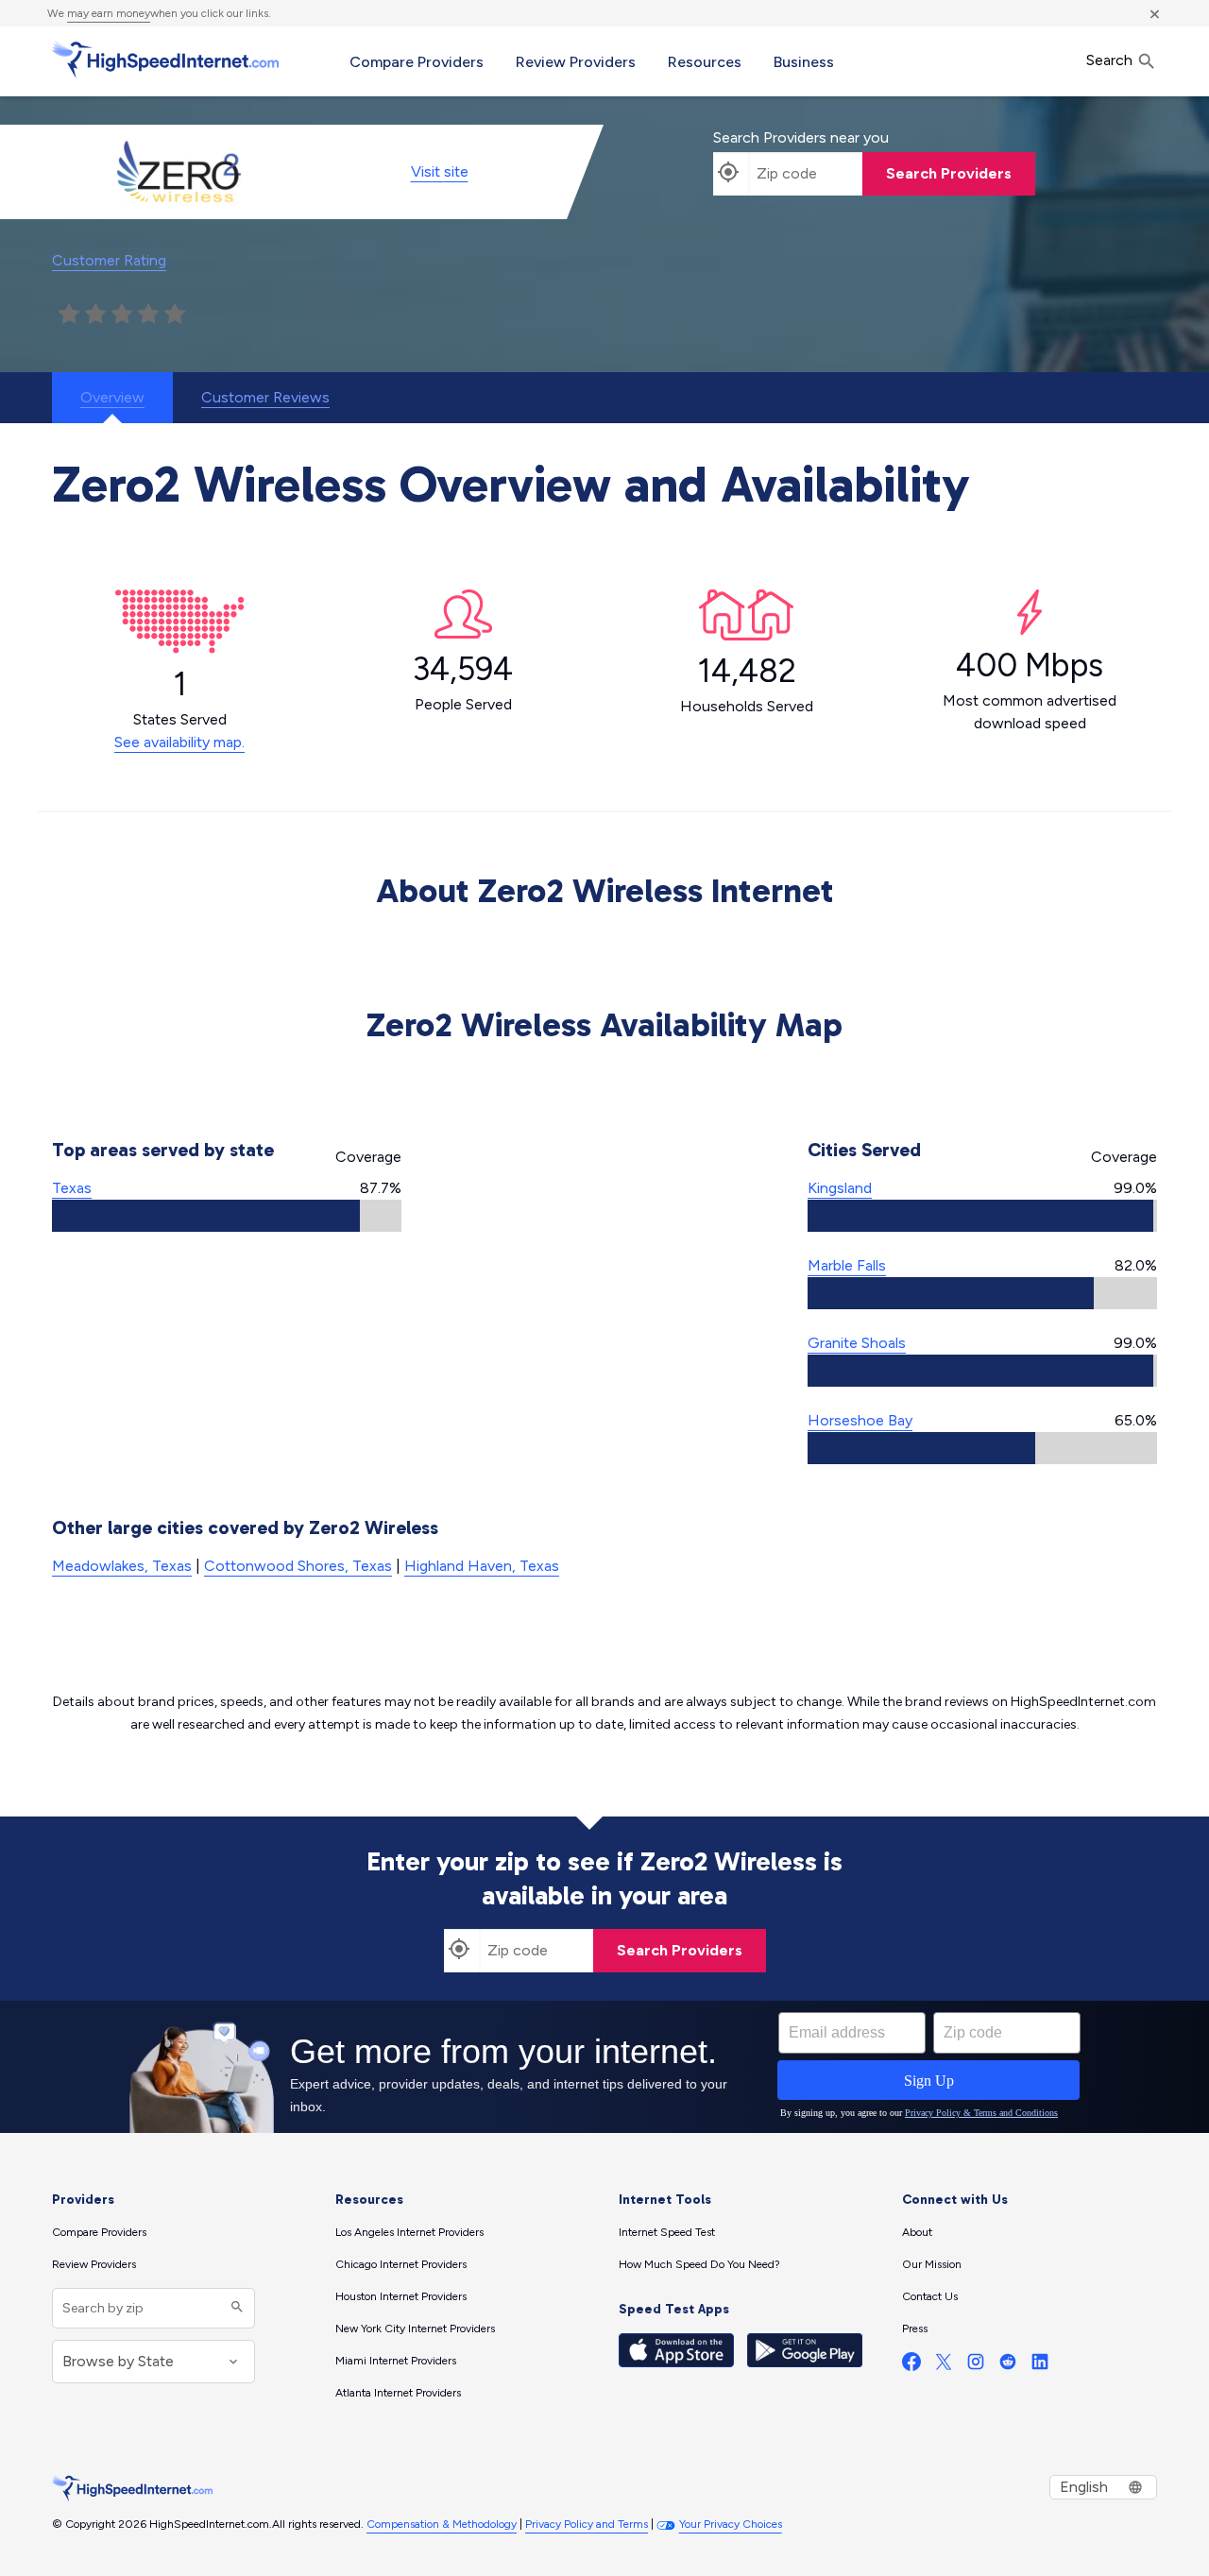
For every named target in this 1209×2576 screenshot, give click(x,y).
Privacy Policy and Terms (587, 2524)
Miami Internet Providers (396, 2361)
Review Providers (576, 62)
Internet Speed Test (667, 2232)
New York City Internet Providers (415, 2329)
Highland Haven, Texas (482, 1566)
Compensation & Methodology (442, 2524)
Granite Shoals (857, 1343)
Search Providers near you (801, 137)
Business (804, 62)
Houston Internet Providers (401, 2296)
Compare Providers (417, 62)
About (917, 2232)
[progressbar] (227, 1216)
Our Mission (932, 2264)
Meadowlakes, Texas (122, 1566)
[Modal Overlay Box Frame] (604, 2067)
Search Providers (949, 173)
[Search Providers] (235, 2308)
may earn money (109, 13)
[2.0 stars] (95, 315)
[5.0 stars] (175, 315)
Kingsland (840, 1188)
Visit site (440, 171)
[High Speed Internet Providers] (165, 60)
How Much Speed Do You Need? (699, 2264)
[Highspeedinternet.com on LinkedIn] (1040, 2366)
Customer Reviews (265, 397)
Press (915, 2329)
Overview (112, 397)
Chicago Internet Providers (401, 2264)
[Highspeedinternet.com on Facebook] (911, 2366)
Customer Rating (109, 260)
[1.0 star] (69, 315)
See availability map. (179, 742)
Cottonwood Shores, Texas (298, 1566)
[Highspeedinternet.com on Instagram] (976, 2366)
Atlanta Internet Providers (398, 2393)
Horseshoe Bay (860, 1420)
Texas (72, 1188)
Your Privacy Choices (731, 2524)
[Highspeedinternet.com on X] (944, 2366)
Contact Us (930, 2296)
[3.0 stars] (122, 315)
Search (1111, 60)
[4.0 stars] (148, 315)
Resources (705, 62)
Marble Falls (847, 1265)
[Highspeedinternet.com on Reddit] (1008, 2366)
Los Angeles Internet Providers (409, 2232)
